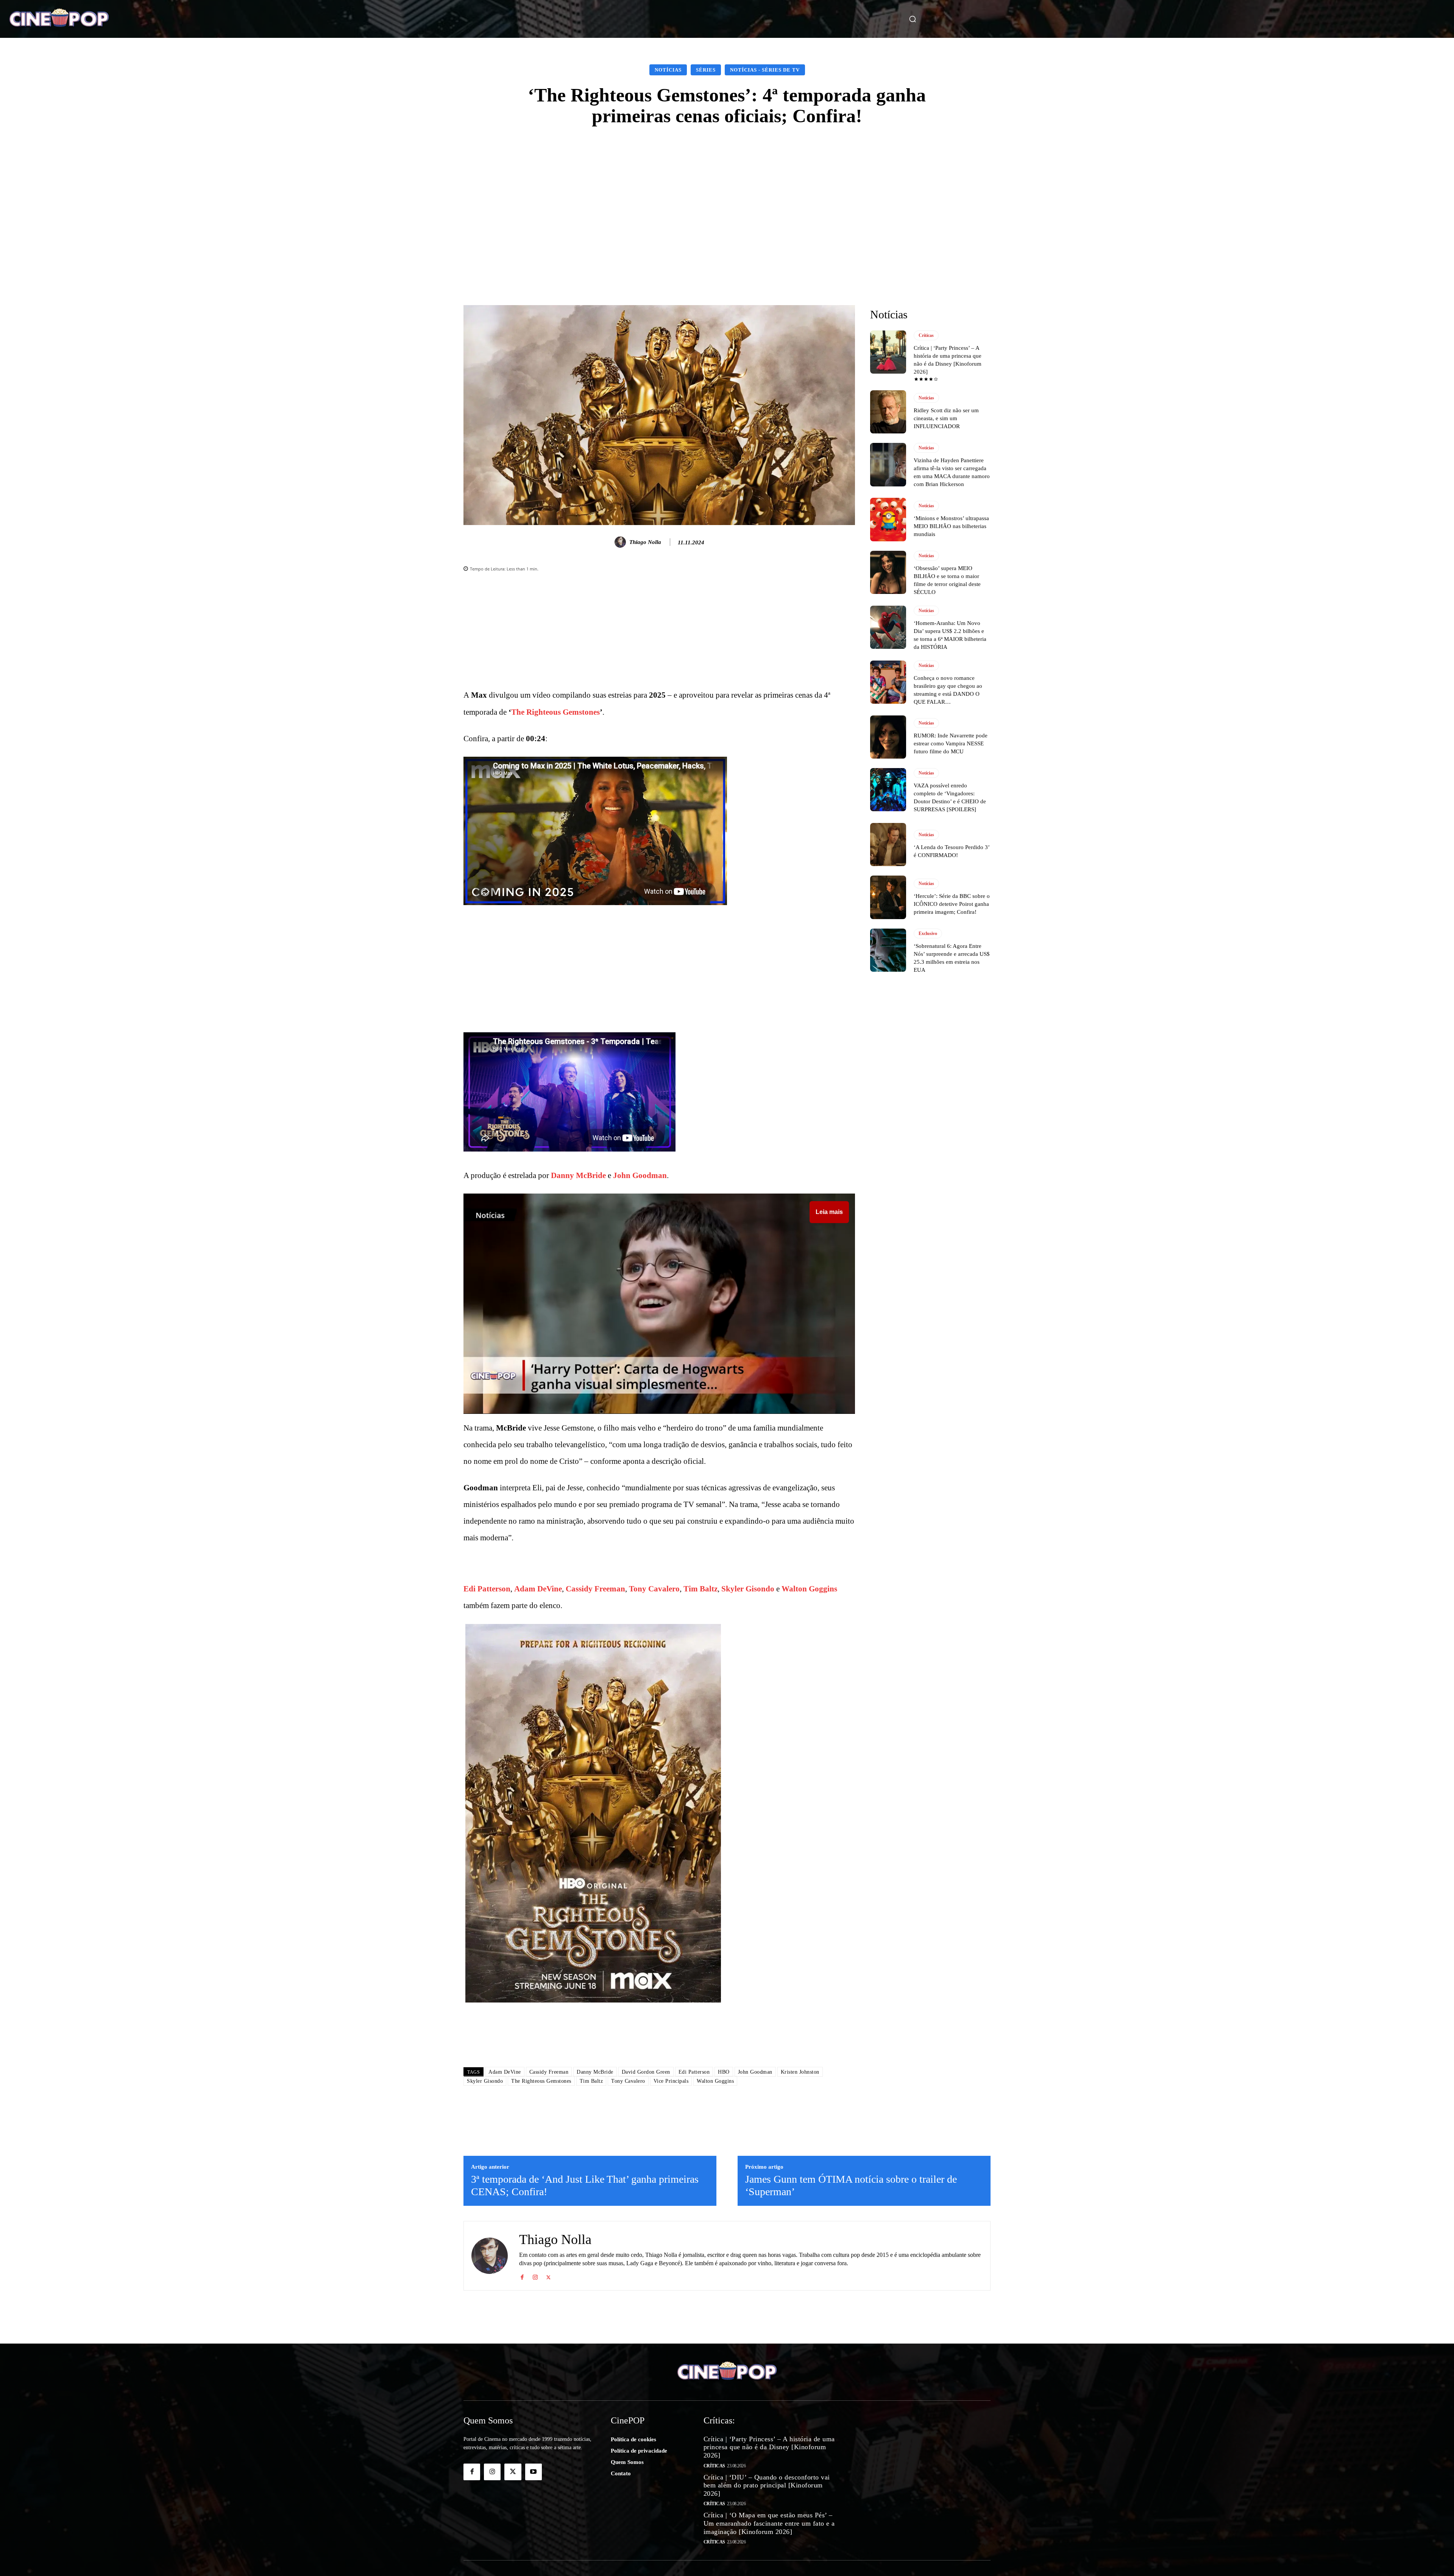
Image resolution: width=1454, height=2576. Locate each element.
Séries (706, 70)
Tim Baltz (700, 1589)
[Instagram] (535, 2276)
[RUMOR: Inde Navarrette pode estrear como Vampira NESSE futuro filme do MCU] (888, 737)
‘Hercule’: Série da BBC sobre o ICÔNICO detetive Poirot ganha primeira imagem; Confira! (952, 904)
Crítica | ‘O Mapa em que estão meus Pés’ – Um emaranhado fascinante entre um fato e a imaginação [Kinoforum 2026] (769, 2523)
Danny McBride (578, 1175)
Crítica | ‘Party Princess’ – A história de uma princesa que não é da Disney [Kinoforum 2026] (769, 2447)
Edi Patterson (487, 1589)
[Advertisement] (727, 195)
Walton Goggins (809, 1589)
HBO (724, 2072)
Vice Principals (671, 2081)
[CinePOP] (137, 19)
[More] (795, 268)
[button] (913, 19)
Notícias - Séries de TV (765, 70)
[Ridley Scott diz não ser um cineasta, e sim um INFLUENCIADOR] (888, 412)
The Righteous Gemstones (555, 712)
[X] (548, 2276)
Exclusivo (928, 933)
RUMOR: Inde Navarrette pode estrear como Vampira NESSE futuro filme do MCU (951, 743)
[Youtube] (534, 2472)
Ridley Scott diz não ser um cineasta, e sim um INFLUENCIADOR (946, 418)
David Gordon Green (646, 2072)
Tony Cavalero (654, 1589)
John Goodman (640, 1175)
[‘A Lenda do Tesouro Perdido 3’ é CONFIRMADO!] (888, 845)
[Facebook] (522, 2276)
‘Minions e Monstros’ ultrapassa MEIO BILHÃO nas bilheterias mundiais (951, 526)
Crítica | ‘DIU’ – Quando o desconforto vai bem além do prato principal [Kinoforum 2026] (767, 2485)
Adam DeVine (538, 1589)
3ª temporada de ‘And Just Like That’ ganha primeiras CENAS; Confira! (585, 2186)
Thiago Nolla (645, 542)
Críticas (926, 335)
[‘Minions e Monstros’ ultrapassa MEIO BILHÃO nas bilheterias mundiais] (888, 519)
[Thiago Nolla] (621, 542)
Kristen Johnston (800, 2072)
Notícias (668, 70)
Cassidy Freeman (595, 1589)
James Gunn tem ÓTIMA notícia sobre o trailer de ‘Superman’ (851, 2186)
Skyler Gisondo (748, 1589)
